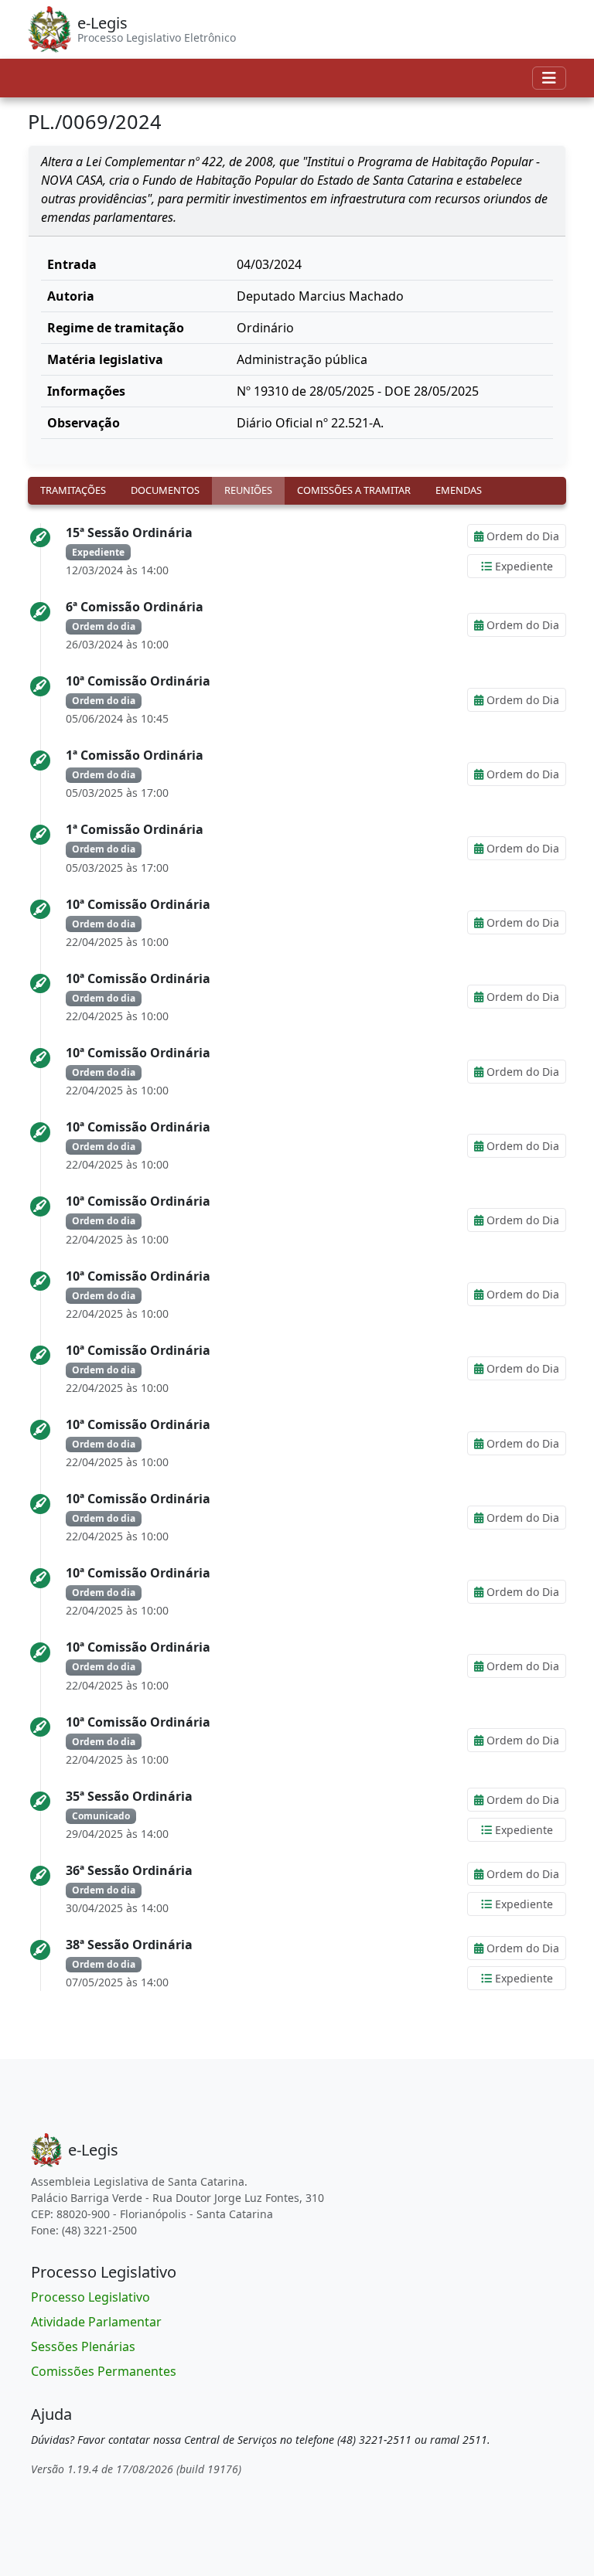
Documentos (165, 490)
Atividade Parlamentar (96, 2322)
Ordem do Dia (521, 536)
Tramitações (73, 490)
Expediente (522, 566)
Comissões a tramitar (354, 490)
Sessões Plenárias (83, 2346)
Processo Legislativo (90, 2297)
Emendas (459, 490)
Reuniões (248, 490)
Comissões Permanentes (104, 2371)
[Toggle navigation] (549, 78)
